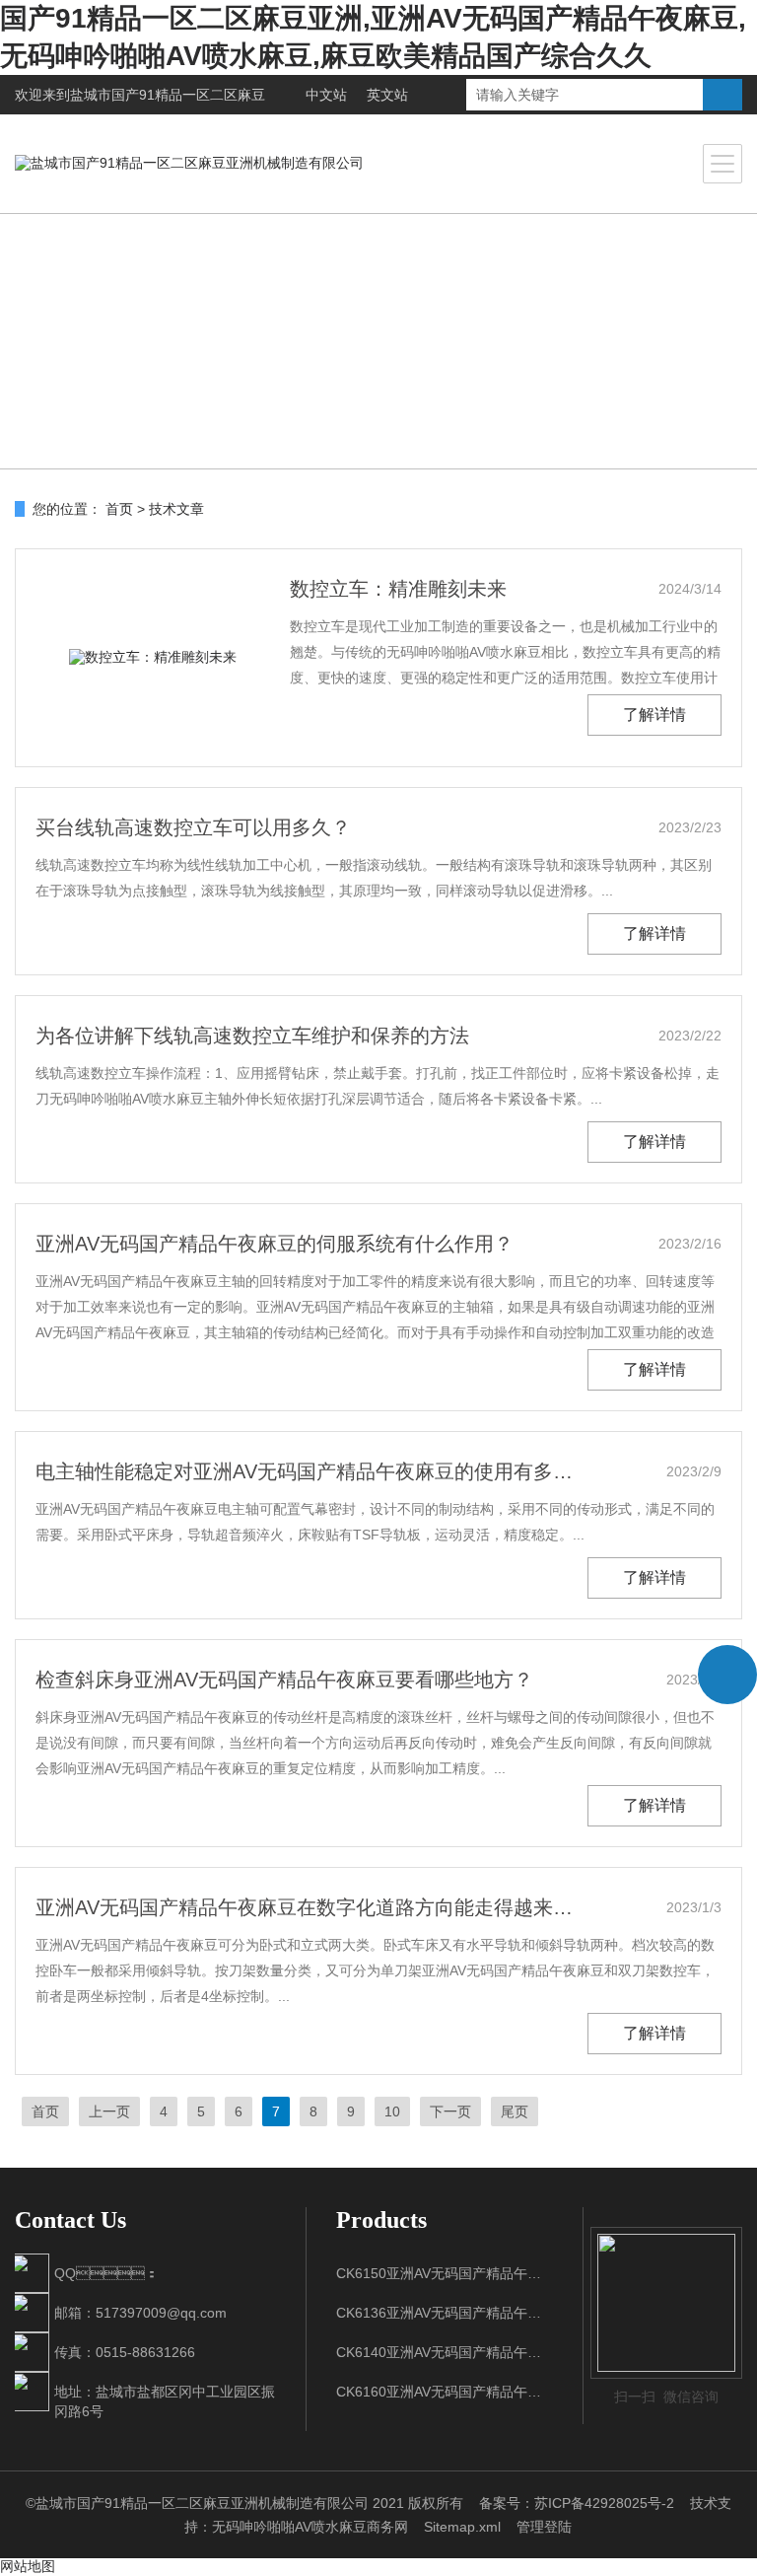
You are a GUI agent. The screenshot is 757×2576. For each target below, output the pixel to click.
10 (392, 2111)
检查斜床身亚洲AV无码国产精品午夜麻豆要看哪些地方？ (284, 1680)
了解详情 (654, 715)
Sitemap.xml (462, 2527)
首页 (119, 509)
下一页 (450, 2111)
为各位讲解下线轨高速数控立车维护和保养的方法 (252, 1036)
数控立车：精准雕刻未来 (398, 589)
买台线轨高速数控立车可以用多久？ (193, 827)
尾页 (515, 2111)
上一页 (109, 2111)
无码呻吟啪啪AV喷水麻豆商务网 (310, 2527)
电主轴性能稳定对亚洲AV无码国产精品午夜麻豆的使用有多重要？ (310, 1471)
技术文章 (176, 509)
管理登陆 (544, 2527)
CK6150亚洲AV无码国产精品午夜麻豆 (445, 2273)
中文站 (326, 95)
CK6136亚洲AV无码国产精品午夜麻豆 (445, 2313)
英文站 (387, 95)
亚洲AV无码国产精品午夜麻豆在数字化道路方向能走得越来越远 (310, 1907)
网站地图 (28, 2566)
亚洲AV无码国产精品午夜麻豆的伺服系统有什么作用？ (275, 1244)
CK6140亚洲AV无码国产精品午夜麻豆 (445, 2352)
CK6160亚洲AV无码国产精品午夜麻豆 (445, 2392)
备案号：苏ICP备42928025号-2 (577, 2503)
